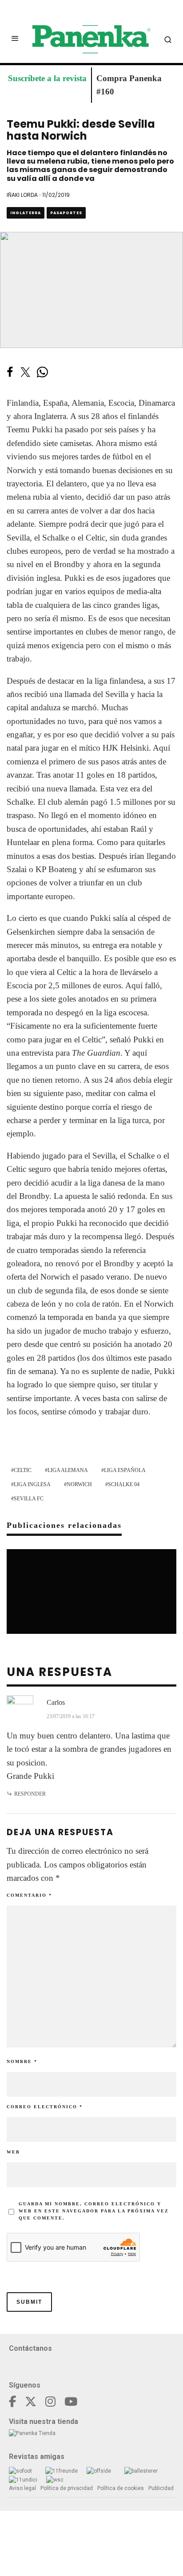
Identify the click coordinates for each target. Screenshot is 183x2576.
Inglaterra (26, 213)
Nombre (22, 2061)
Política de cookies (121, 2488)
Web (13, 2152)
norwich (79, 1484)
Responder (30, 1794)
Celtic (23, 1470)
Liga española (125, 1470)
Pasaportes (66, 213)
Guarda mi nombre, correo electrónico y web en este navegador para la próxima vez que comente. (94, 2211)
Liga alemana (68, 1470)
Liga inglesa (32, 1484)
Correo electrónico (45, 2107)
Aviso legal (22, 2488)
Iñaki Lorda (22, 195)
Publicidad (161, 2488)
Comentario (29, 1895)
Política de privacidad (67, 2488)
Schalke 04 (124, 1484)
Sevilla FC (29, 1499)
